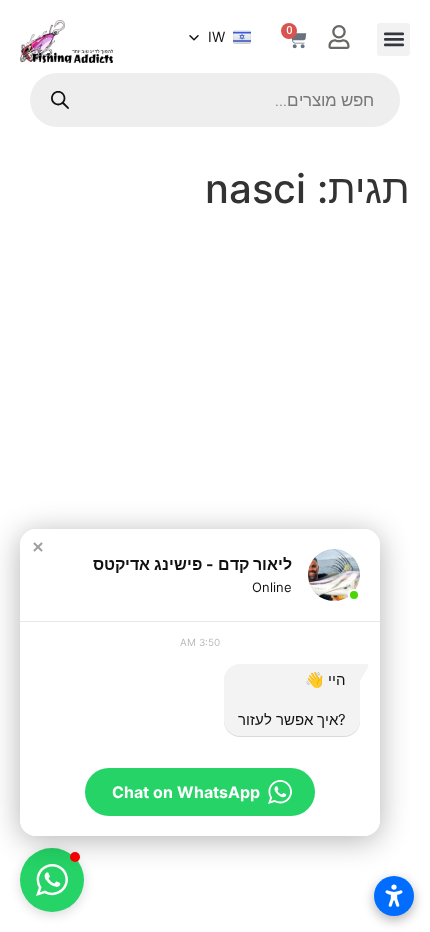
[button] (393, 39)
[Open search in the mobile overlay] (215, 100)
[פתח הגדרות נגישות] (394, 896)
